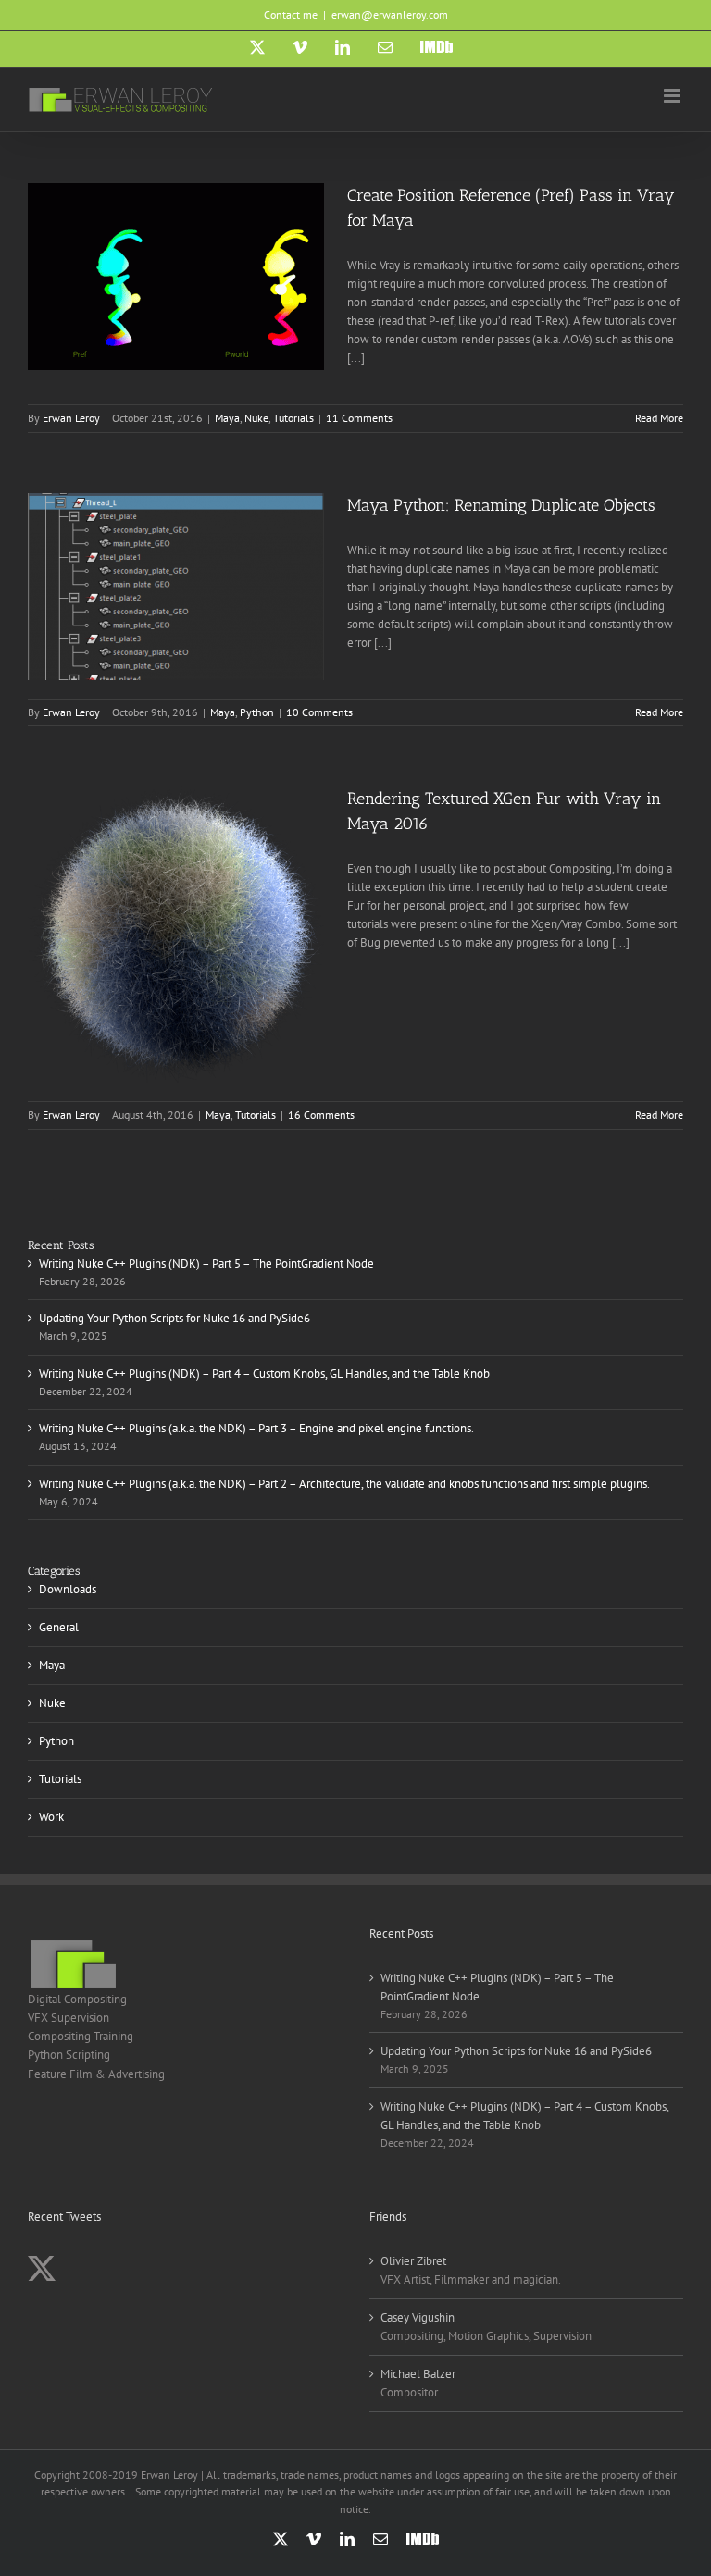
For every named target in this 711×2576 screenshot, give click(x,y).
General (59, 1627)
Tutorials (293, 418)
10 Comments (319, 712)
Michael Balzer (418, 2374)
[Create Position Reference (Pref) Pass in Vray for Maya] (176, 277)
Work (51, 1817)
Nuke (256, 418)
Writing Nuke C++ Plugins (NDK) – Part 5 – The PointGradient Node (206, 1263)
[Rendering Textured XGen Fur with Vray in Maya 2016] (176, 935)
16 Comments (321, 1115)
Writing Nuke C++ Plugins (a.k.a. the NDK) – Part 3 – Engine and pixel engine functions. (256, 1428)
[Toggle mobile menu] (674, 96)
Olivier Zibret (413, 2261)
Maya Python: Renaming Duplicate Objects (501, 505)
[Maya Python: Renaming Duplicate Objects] (176, 587)
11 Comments (359, 418)
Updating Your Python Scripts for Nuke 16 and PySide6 (175, 1318)
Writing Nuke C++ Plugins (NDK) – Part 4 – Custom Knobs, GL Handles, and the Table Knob (264, 1374)
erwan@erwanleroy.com (390, 14)
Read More (659, 418)
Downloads (68, 1589)
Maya (227, 418)
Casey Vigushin (418, 2317)
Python (257, 712)
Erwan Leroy (71, 418)
